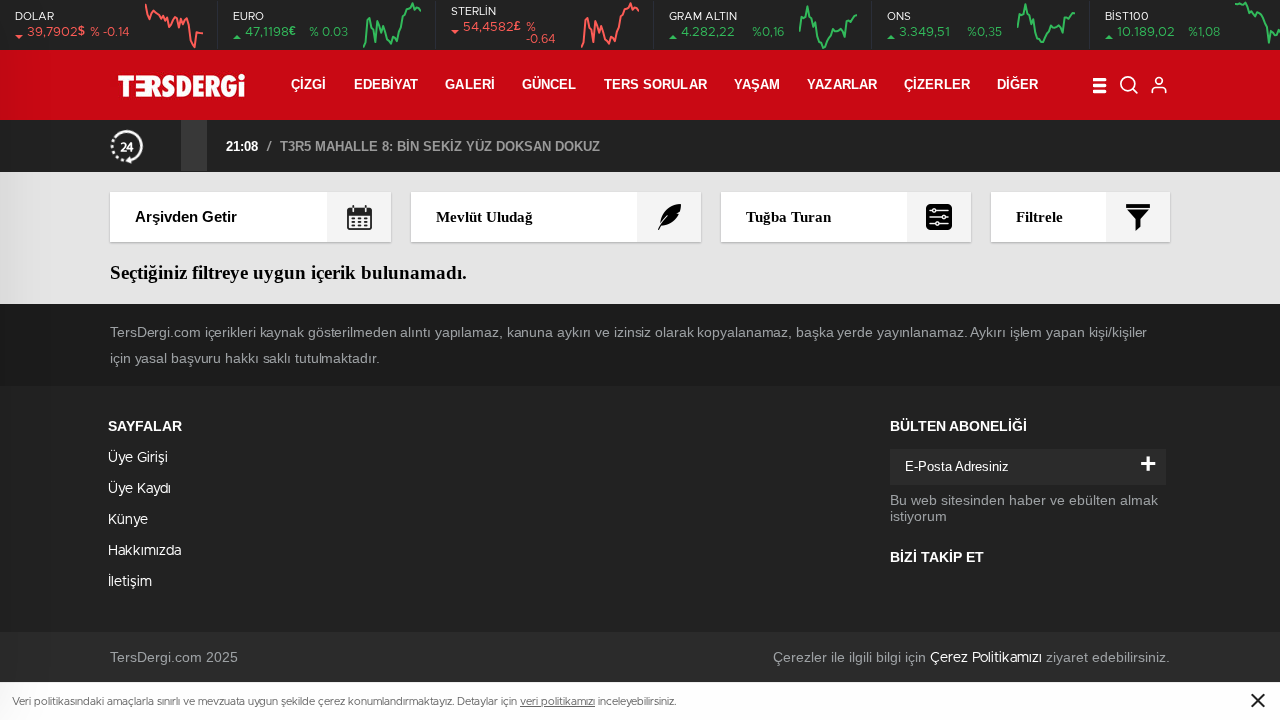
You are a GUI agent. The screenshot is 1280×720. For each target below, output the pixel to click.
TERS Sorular (655, 84)
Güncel (549, 84)
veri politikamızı (557, 701)
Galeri (470, 84)
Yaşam (757, 84)
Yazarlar (842, 84)
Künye (128, 520)
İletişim (130, 582)
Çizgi (309, 84)
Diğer (1018, 84)
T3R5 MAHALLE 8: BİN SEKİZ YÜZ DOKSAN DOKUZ (440, 146)
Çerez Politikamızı (986, 658)
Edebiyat (386, 84)
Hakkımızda (144, 551)
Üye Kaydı (139, 489)
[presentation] (168, 145)
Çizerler (937, 84)
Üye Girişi (138, 458)
